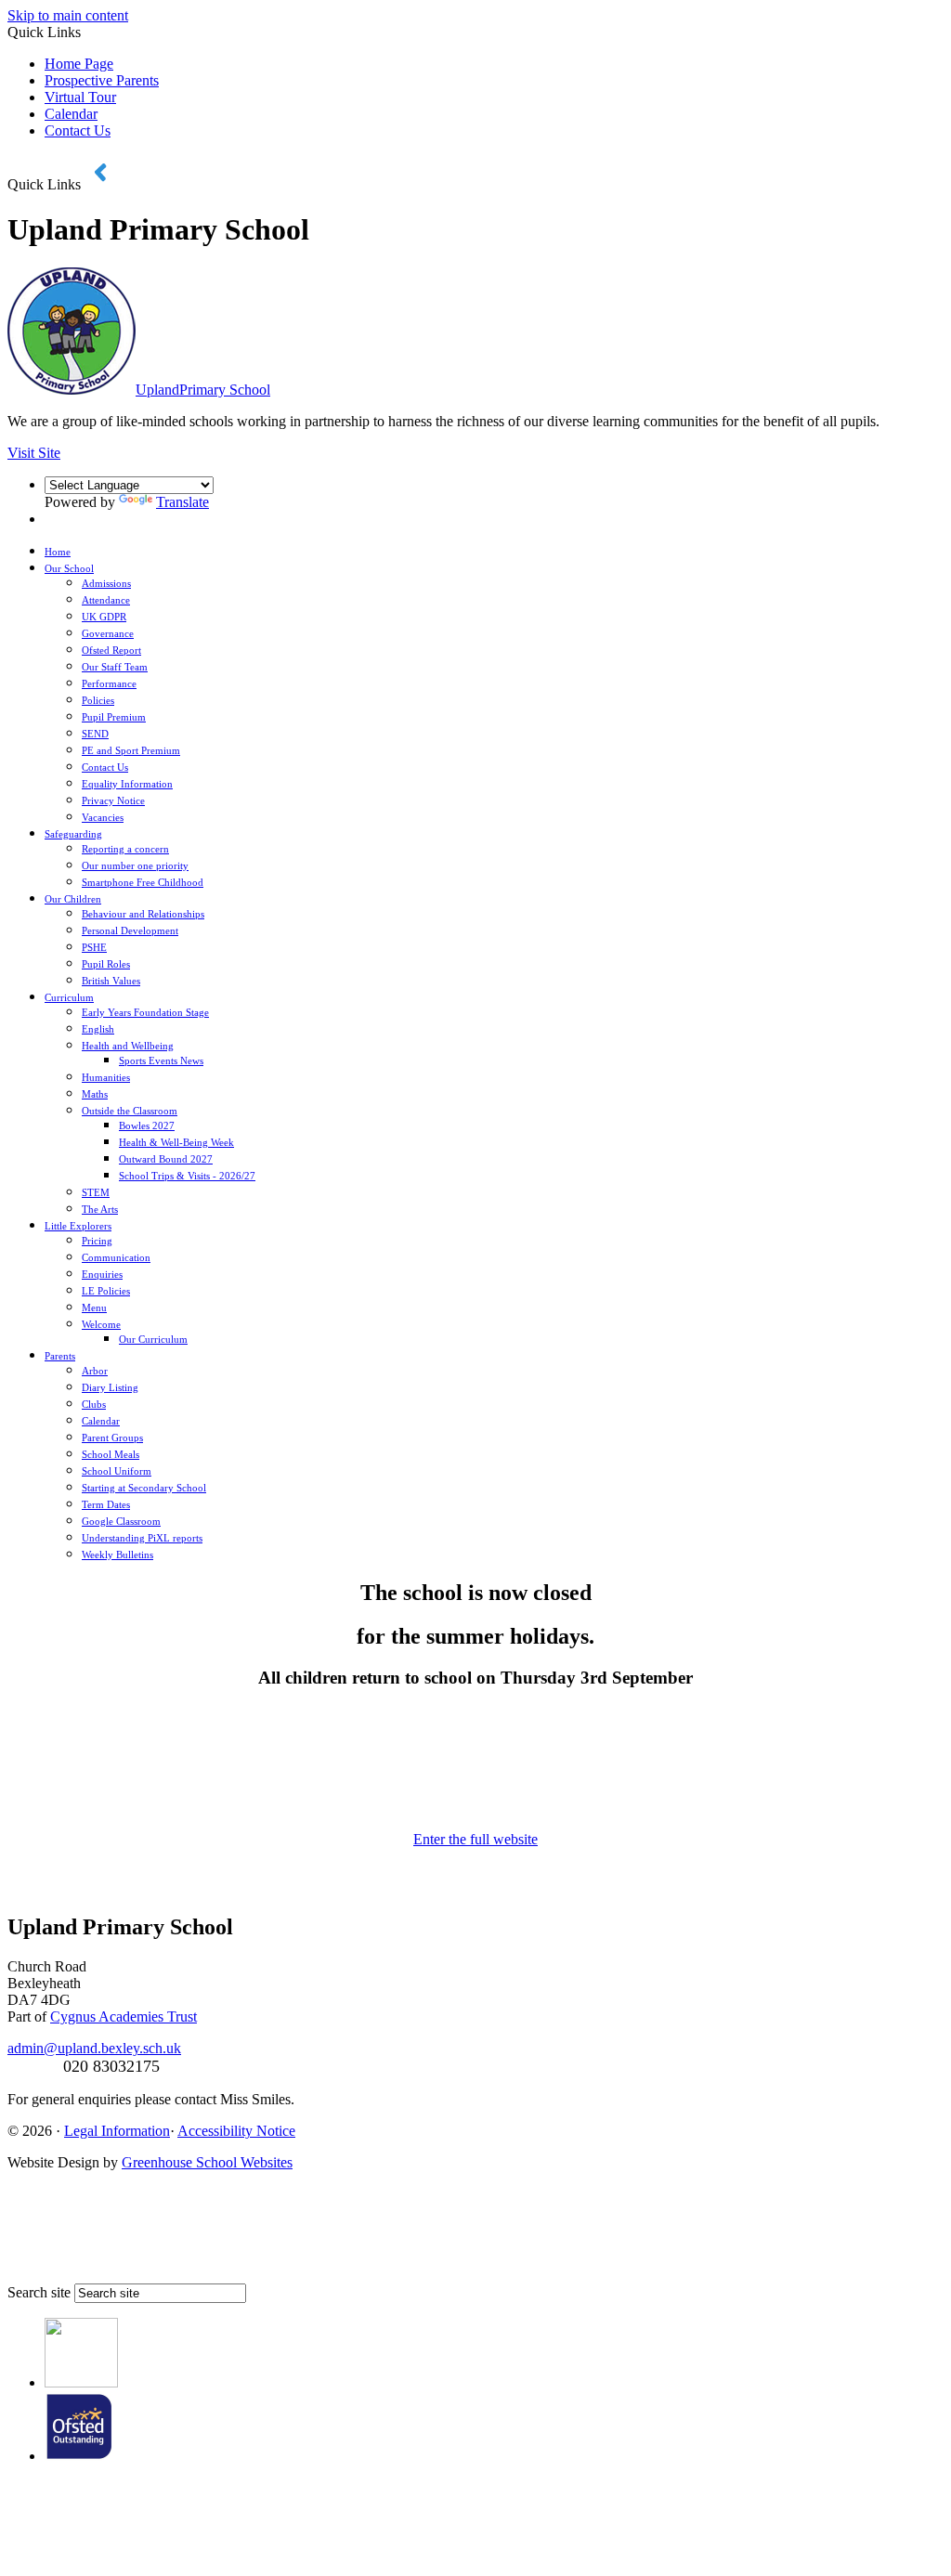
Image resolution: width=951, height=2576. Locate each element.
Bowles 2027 (147, 1125)
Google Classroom (121, 1521)
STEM (96, 1192)
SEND (95, 734)
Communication (116, 1257)
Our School (69, 568)
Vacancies (103, 817)
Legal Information (117, 2131)
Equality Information (127, 784)
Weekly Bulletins (117, 1555)
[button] (102, 172)
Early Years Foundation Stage (145, 1012)
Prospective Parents (102, 80)
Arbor (95, 1371)
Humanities (106, 1077)
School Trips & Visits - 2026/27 (187, 1176)
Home (58, 552)
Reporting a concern (125, 849)
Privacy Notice (113, 800)
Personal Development (130, 930)
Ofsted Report (111, 650)
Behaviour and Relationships (143, 914)
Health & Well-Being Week (176, 1142)
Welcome (101, 1324)
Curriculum (69, 997)
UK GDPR (104, 617)
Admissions (106, 583)
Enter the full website (475, 1839)
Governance (108, 633)
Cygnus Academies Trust (124, 2017)
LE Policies (106, 1291)
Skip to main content (68, 15)
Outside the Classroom (130, 1111)
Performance (109, 683)
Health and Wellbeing (128, 1046)
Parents (60, 1356)
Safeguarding (73, 834)
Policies (98, 700)
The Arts (100, 1209)
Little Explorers (78, 1226)
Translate (182, 502)
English (98, 1029)
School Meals (111, 1454)
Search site (39, 2292)
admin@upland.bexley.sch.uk (94, 2048)
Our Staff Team (115, 667)
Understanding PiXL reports (142, 1538)
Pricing (97, 1241)
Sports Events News (161, 1060)
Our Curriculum (153, 1339)
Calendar (71, 114)
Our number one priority (135, 865)
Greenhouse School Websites (207, 2162)
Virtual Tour (80, 97)
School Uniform (117, 1471)
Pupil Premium (114, 717)
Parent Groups (112, 1438)
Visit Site (34, 453)
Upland (203, 390)
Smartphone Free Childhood (143, 882)
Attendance (106, 600)
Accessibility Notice (236, 2131)
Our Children (73, 899)
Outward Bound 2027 (166, 1159)
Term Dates (106, 1504)
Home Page (79, 64)
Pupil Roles (106, 964)
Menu (94, 1308)
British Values (111, 981)
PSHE (94, 947)
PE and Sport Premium (131, 750)
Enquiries (102, 1274)
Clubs (94, 1404)
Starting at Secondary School (144, 1488)
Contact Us (78, 130)
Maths (95, 1094)
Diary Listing (110, 1387)
